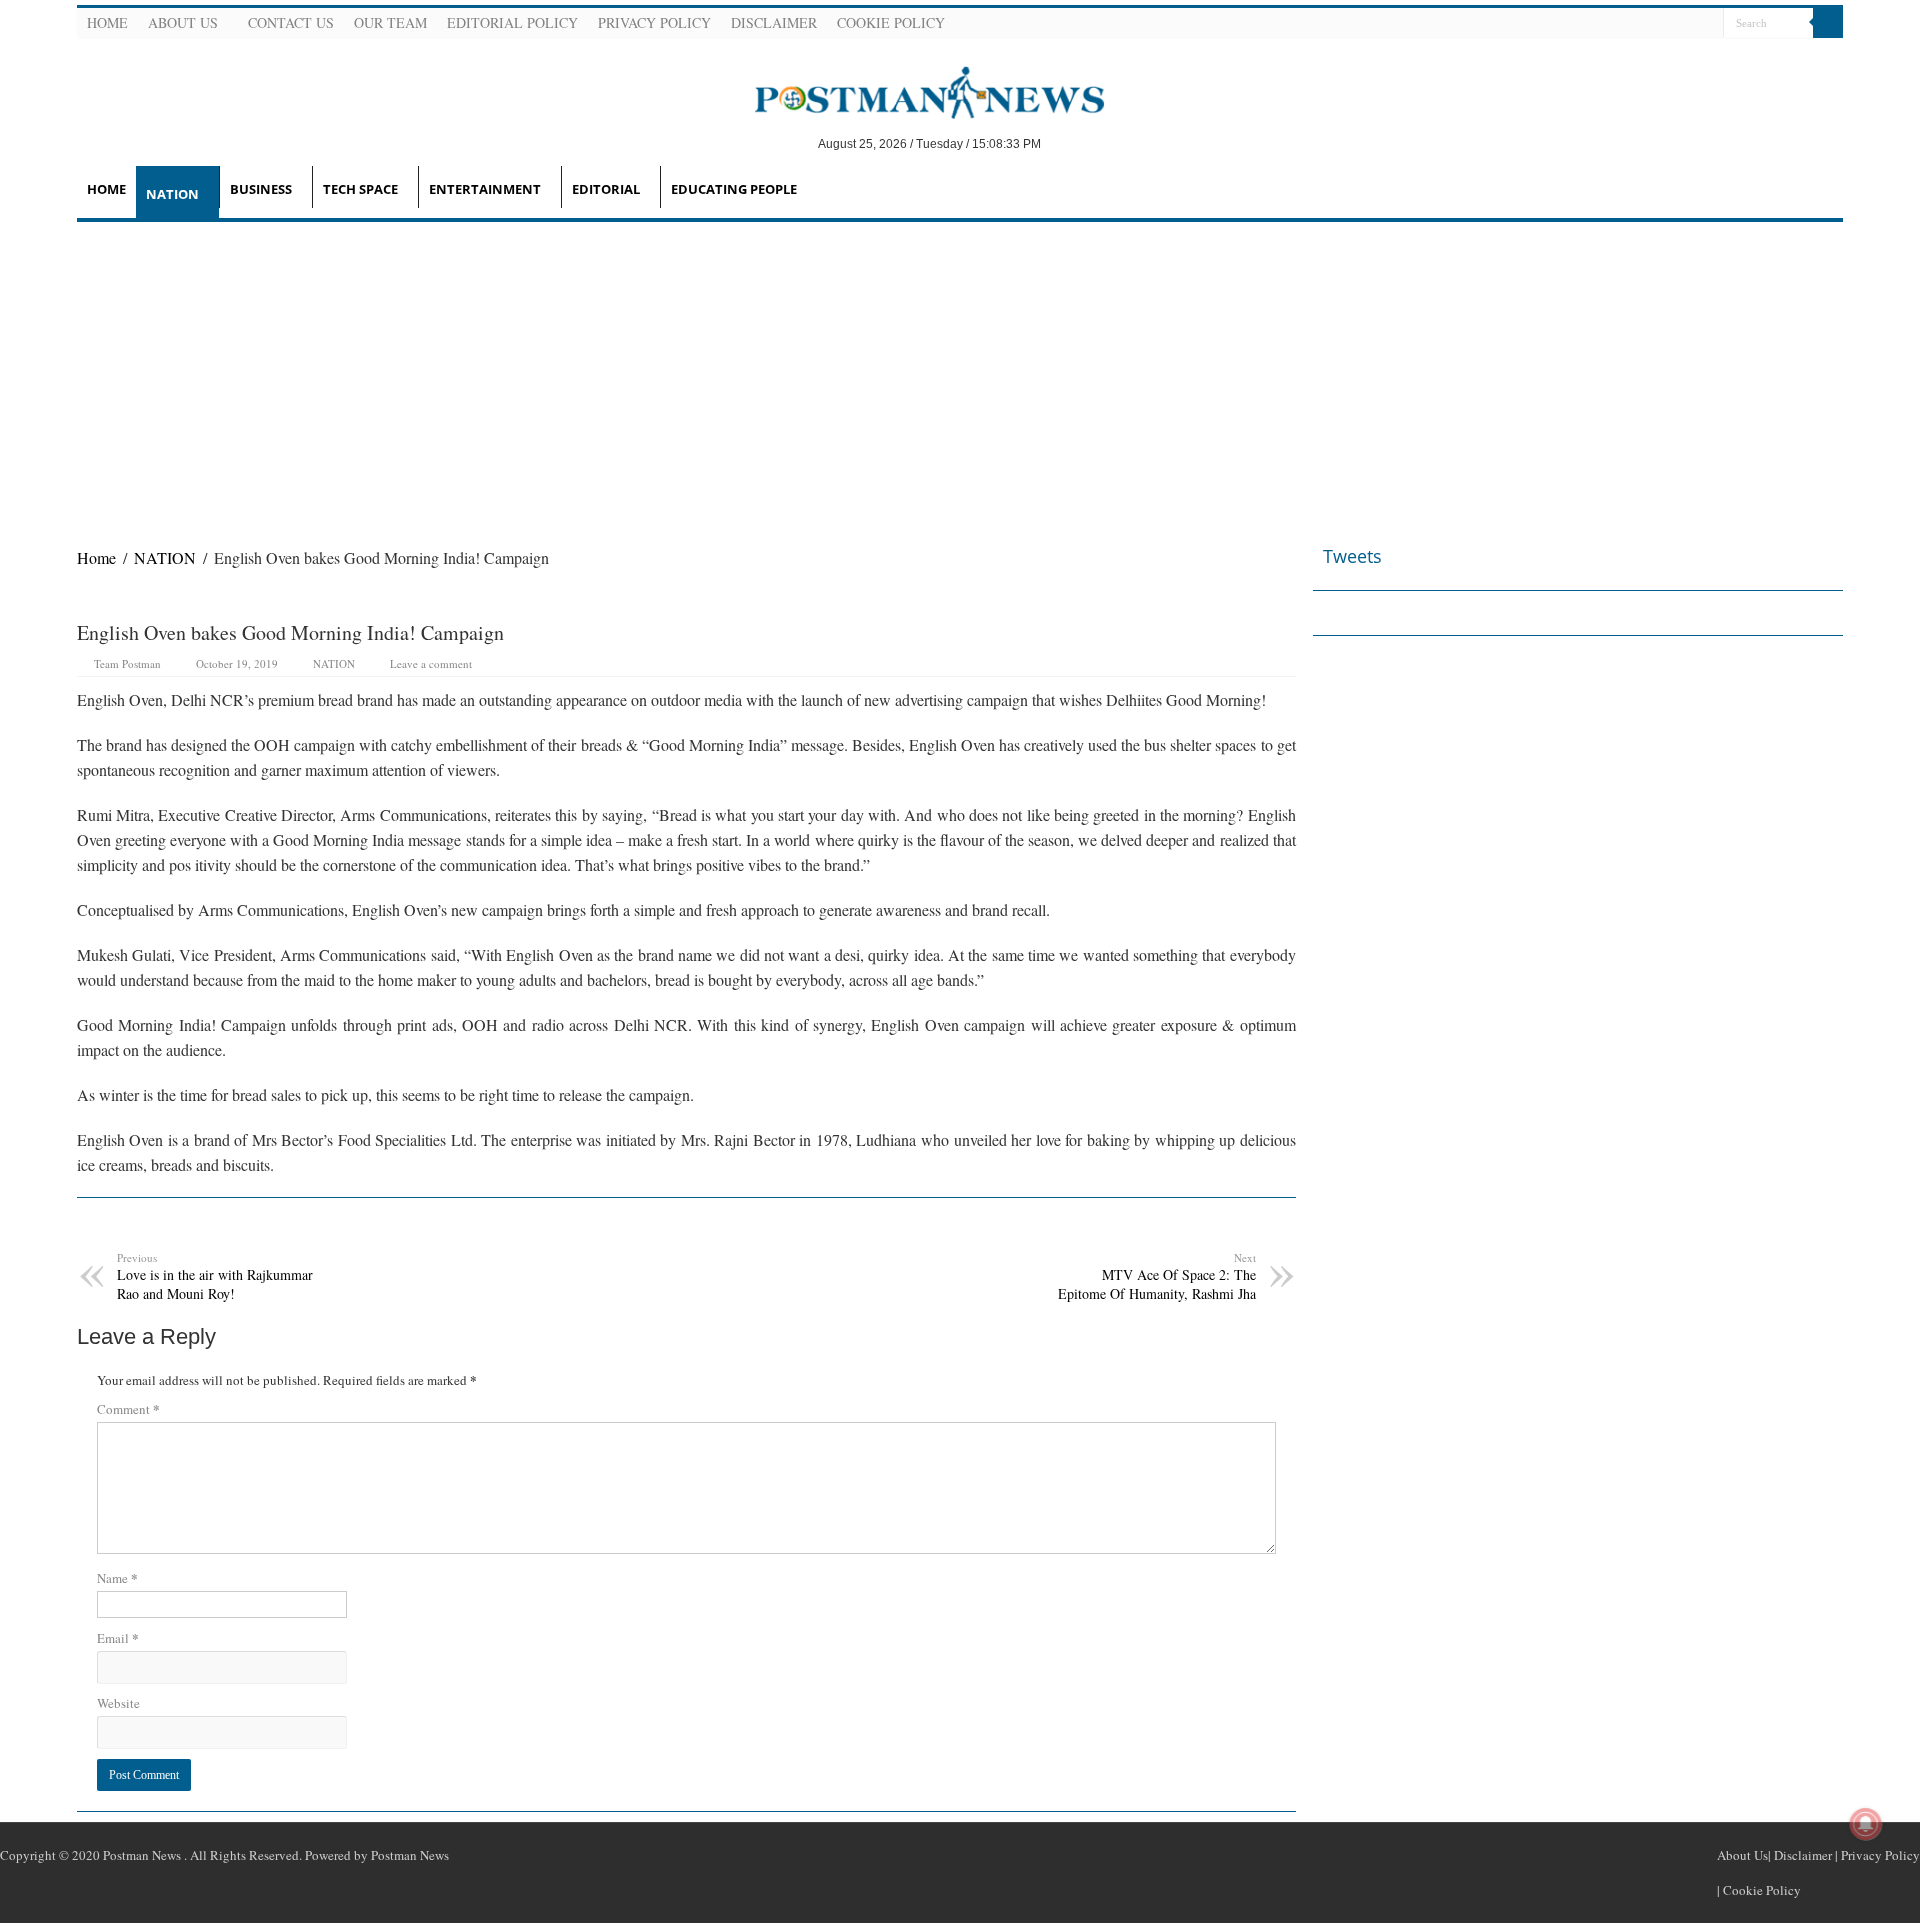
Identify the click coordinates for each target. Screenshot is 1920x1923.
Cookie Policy (891, 22)
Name (117, 1577)
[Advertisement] (960, 372)
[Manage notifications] (1866, 1824)
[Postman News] (914, 91)
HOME (106, 189)
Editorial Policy (512, 22)
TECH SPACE (360, 189)
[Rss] (1610, 24)
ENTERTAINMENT (485, 189)
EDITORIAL (606, 189)
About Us (183, 22)
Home (107, 22)
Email (118, 1637)
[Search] (1828, 23)
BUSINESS (261, 189)
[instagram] (1706, 24)
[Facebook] (1634, 24)
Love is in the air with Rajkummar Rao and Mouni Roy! (215, 1276)
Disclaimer (774, 22)
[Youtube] (1682, 24)
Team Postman (127, 663)
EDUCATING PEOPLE (734, 189)
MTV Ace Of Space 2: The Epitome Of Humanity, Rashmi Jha (1157, 1276)
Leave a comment (431, 663)
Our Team (390, 22)
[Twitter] (1658, 24)
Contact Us (291, 22)
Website (118, 1703)
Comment (128, 1408)
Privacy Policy (654, 22)
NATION (172, 194)
